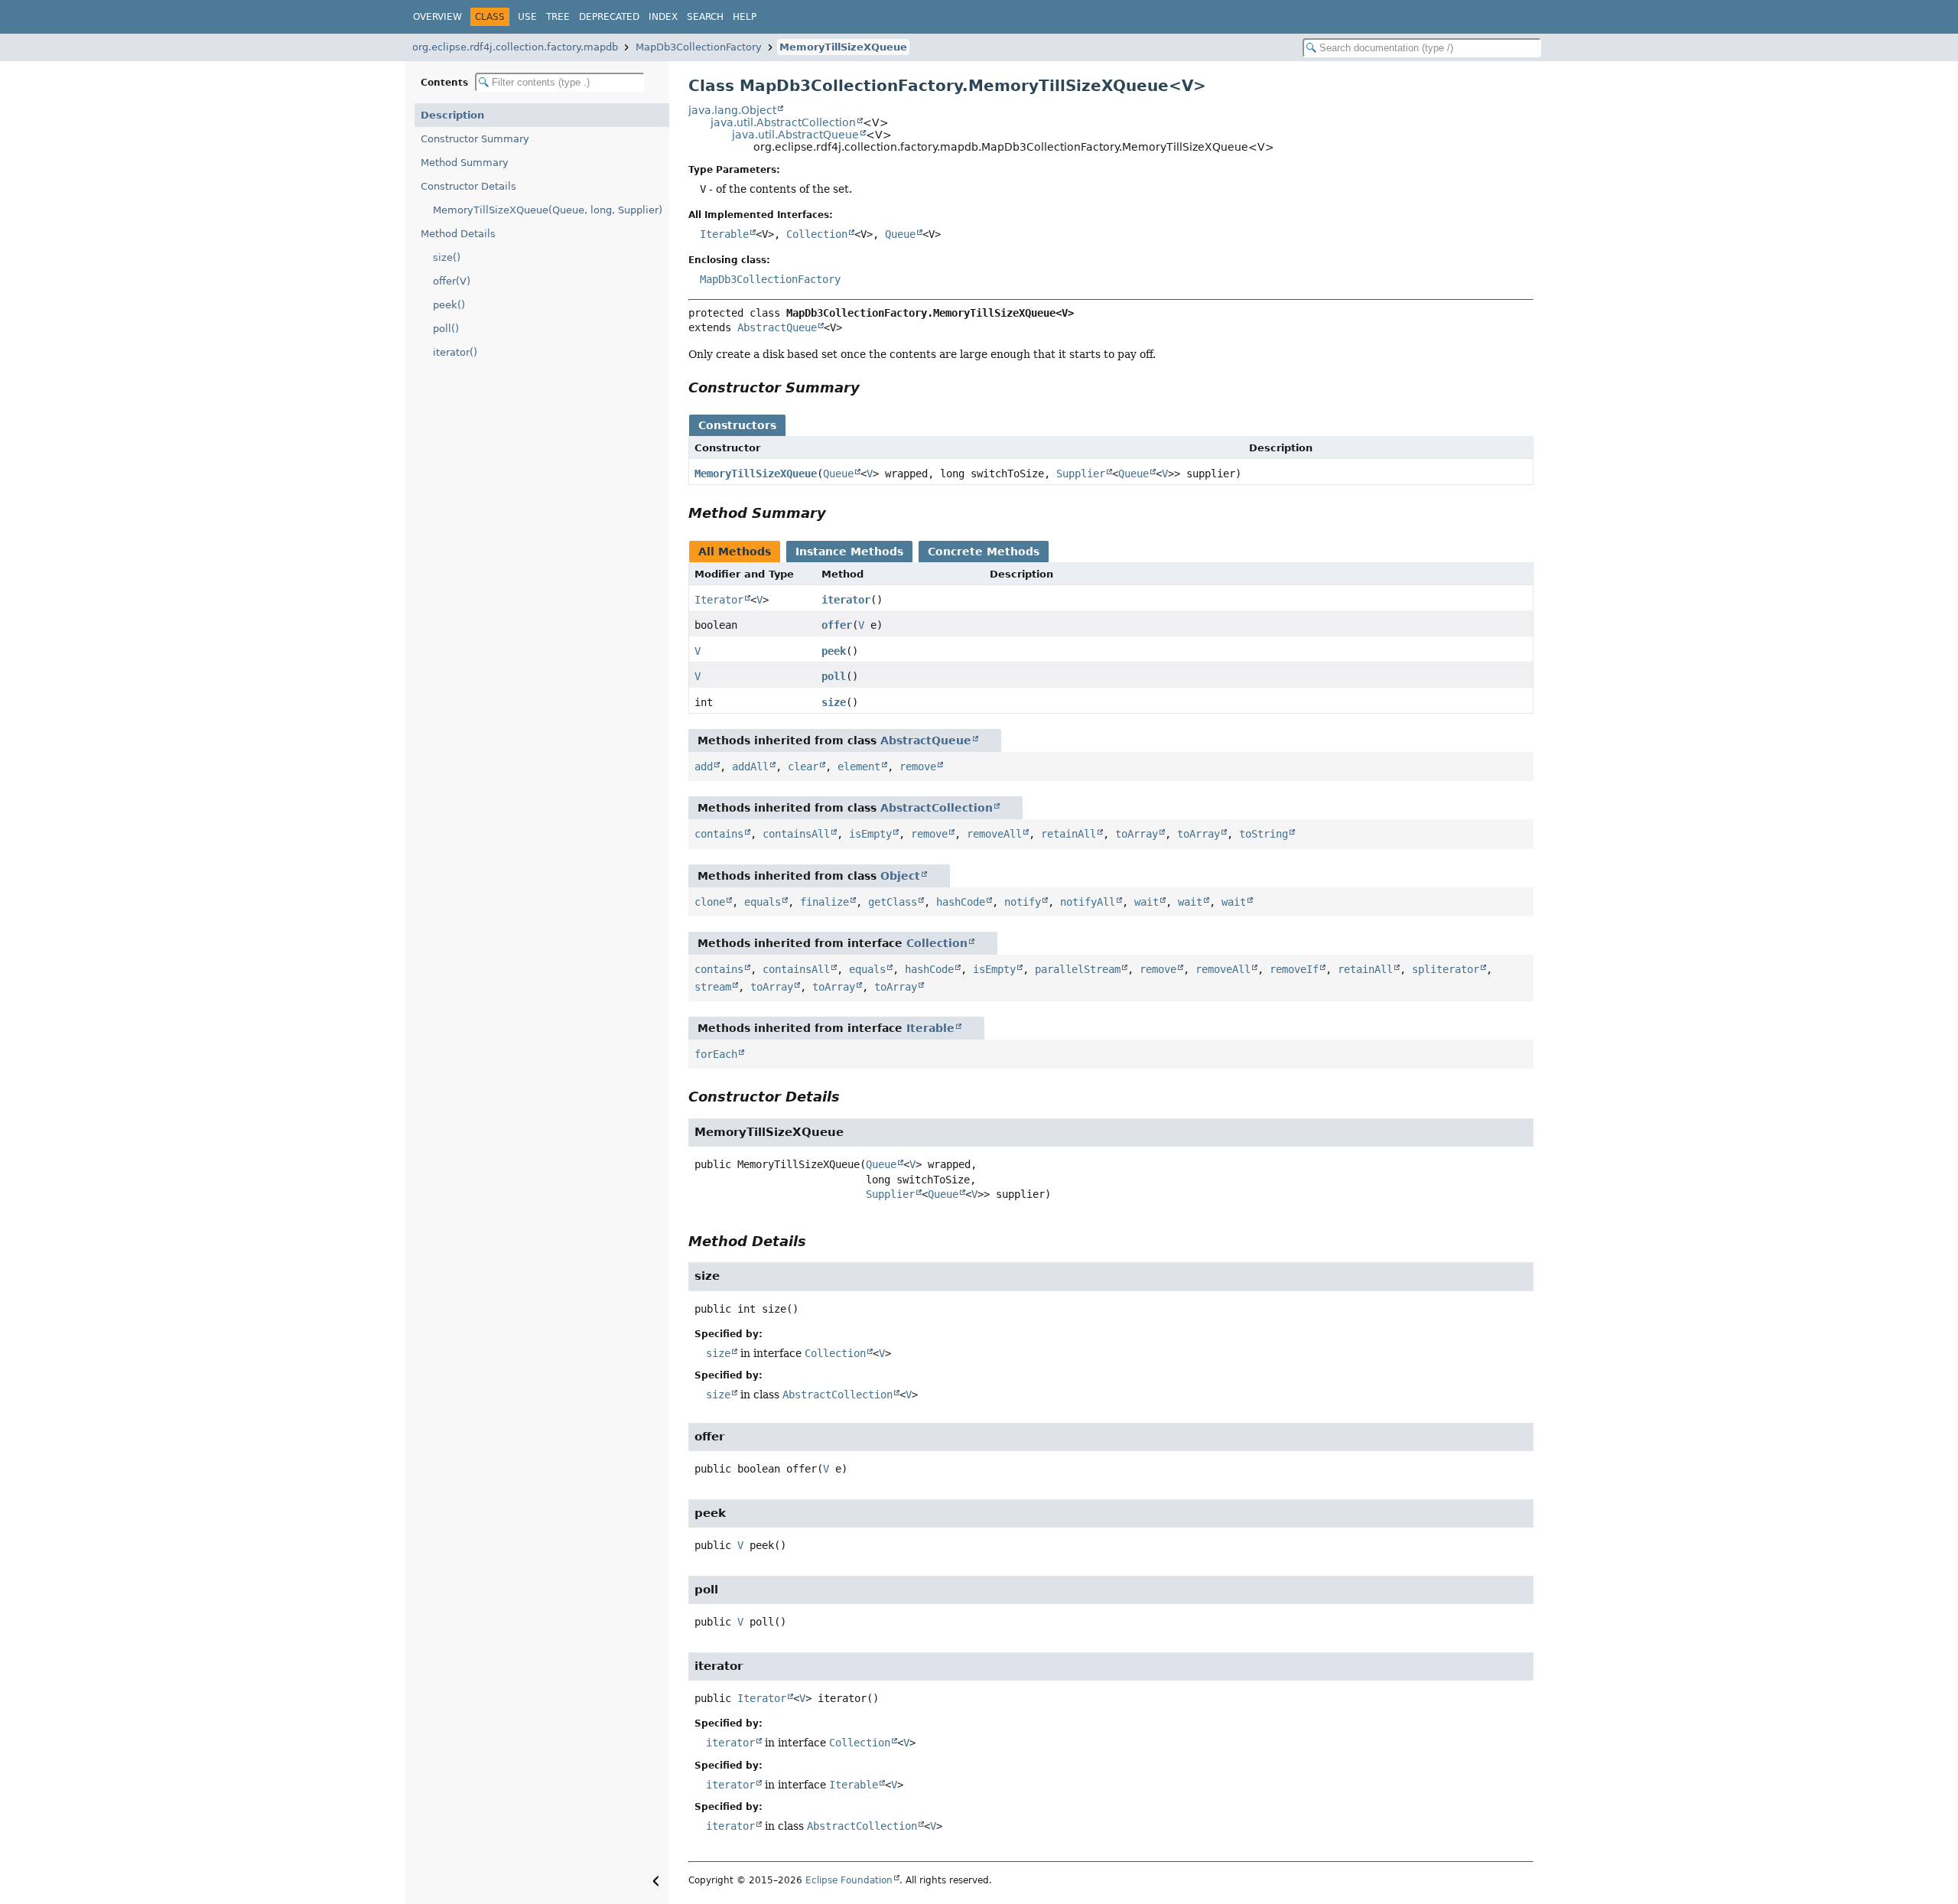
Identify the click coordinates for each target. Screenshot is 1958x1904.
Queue (900, 234)
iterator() (455, 352)
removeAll (994, 834)
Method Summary (465, 163)
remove (918, 766)
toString (1264, 834)
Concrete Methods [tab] (984, 552)
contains (719, 834)
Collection (817, 234)
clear (803, 766)
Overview (437, 17)
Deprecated (609, 17)
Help (745, 17)
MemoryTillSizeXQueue (843, 47)
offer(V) (452, 281)
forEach (716, 1054)
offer (837, 625)
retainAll (1068, 834)
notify (1023, 902)
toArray (1137, 834)
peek (834, 651)
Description (452, 115)
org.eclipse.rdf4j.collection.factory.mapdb (515, 47)
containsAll (796, 834)
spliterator (1446, 969)
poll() (446, 329)
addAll (750, 766)
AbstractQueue (777, 327)
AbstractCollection (937, 808)
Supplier (1081, 474)
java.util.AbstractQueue (795, 135)
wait (1147, 902)
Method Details (458, 234)
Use (527, 17)
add (704, 766)
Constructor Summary (475, 139)
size (834, 702)
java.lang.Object (732, 110)
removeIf (1294, 969)
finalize (825, 902)
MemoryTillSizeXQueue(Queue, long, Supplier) (548, 210)
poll (834, 676)
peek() (449, 305)
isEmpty (870, 834)
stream (713, 987)
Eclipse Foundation (849, 1880)
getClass (893, 902)
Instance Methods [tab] (849, 552)
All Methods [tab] (735, 552)
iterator (846, 600)
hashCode (961, 902)
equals (763, 902)
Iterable (724, 234)
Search (705, 17)
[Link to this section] (870, 387)
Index (663, 17)
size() (447, 257)
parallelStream (1078, 969)
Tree (558, 17)
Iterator (719, 600)
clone (710, 902)
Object (900, 876)
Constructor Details (468, 186)
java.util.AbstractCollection (783, 122)
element (859, 766)
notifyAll (1088, 902)
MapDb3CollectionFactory (699, 47)
